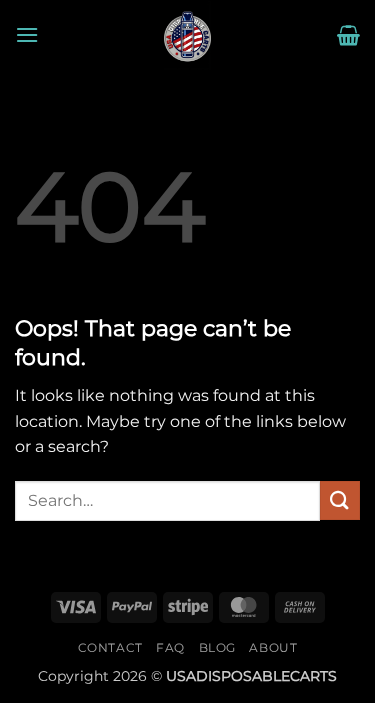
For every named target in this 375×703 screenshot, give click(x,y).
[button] (27, 34)
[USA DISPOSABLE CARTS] (188, 35)
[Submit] (340, 500)
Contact (110, 647)
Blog (217, 647)
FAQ (170, 647)
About (273, 647)
